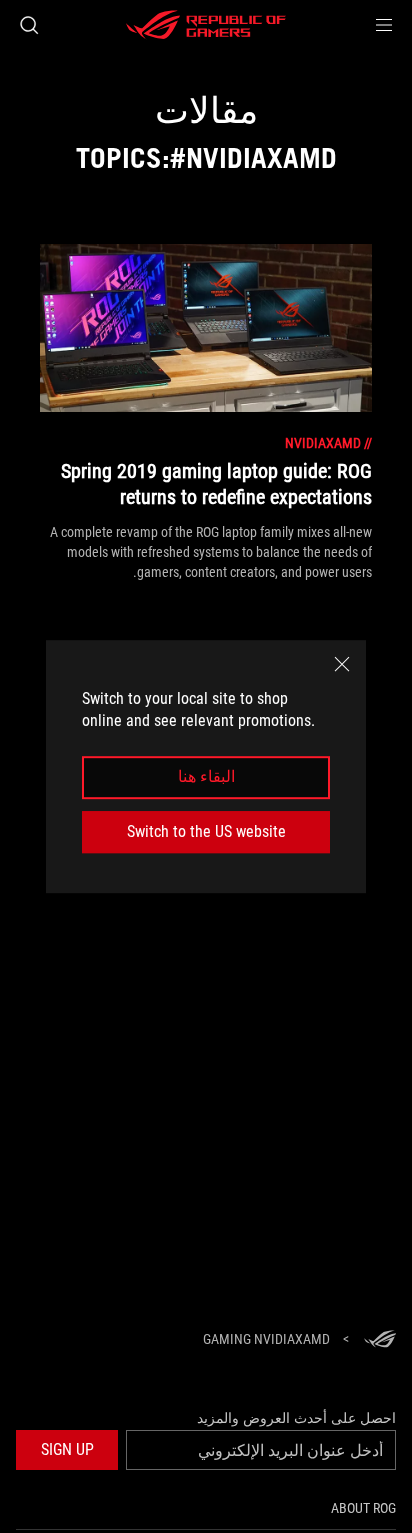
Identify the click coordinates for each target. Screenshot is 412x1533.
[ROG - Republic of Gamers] (206, 25)
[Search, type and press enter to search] (28, 25)
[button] (384, 25)
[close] (342, 664)
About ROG (363, 1508)
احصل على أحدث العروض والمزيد (296, 1418)
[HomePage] (380, 1340)
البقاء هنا (206, 777)
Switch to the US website (206, 831)
